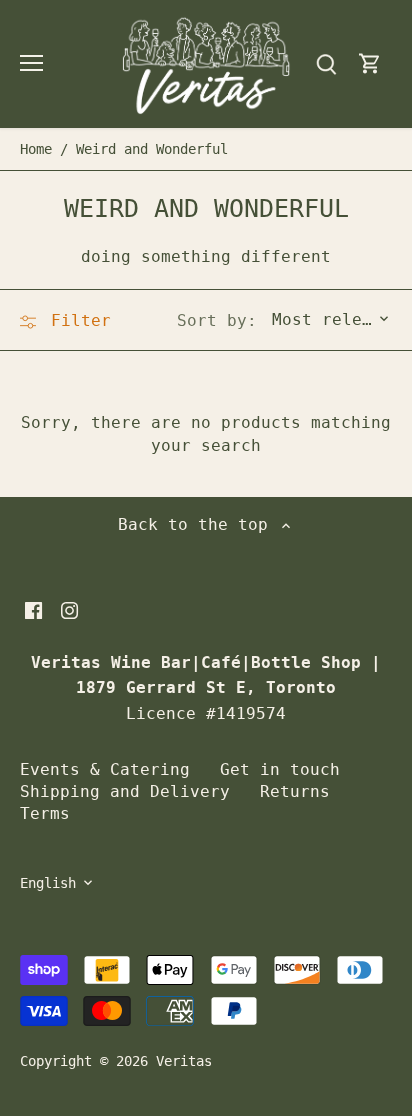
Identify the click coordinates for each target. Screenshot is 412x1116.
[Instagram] (69, 610)
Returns (295, 791)
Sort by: (217, 321)
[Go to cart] (370, 63)
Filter (76, 320)
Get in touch (280, 769)
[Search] (326, 63)
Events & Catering (105, 769)
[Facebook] (33, 610)
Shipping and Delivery (125, 791)
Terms (45, 813)
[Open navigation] (31, 63)
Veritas (184, 1061)
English (48, 883)
